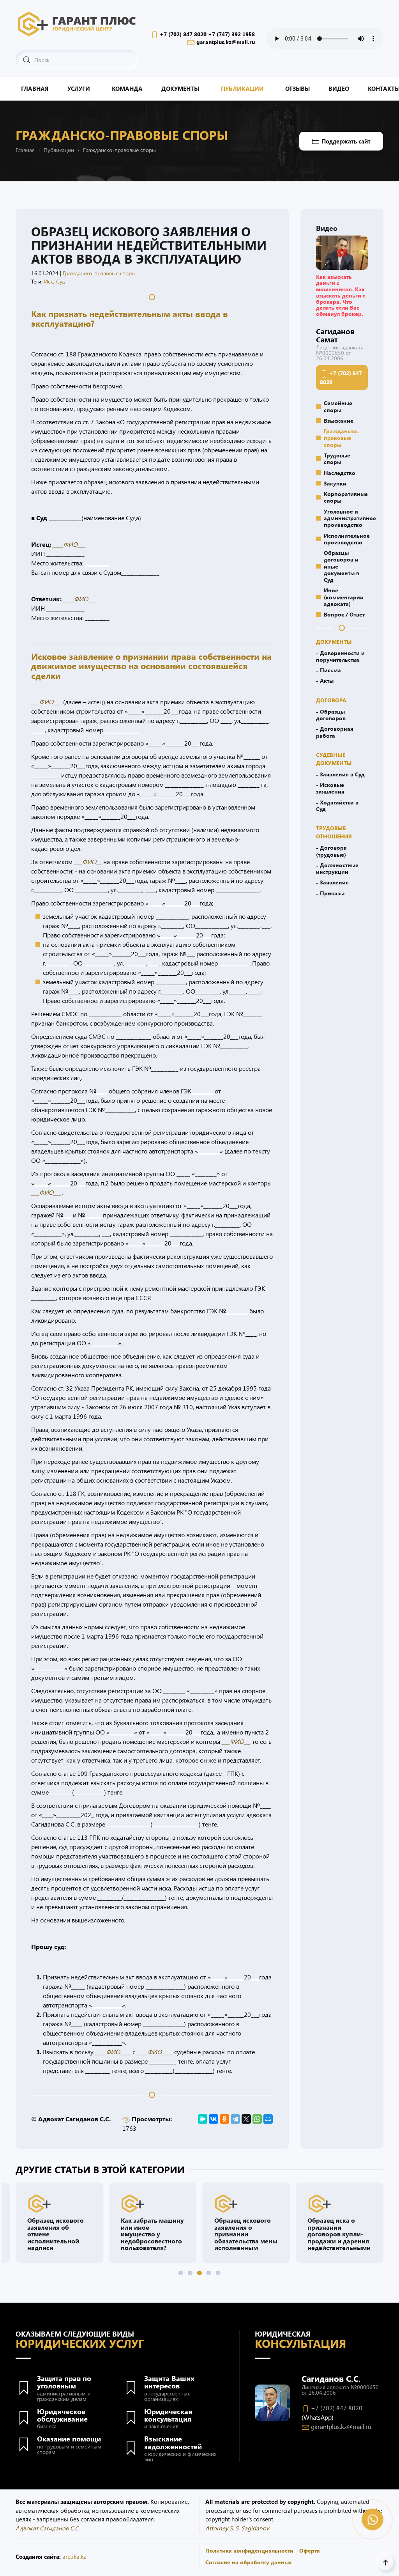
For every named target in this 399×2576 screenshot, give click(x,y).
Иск (49, 281)
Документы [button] (180, 89)
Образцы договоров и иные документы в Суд (342, 566)
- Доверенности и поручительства (340, 656)
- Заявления (332, 882)
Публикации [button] (242, 89)
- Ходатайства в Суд (337, 805)
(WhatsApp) (318, 2417)
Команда (127, 89)
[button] (342, 252)
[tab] (181, 2273)
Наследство (340, 473)
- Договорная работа (335, 732)
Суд (61, 281)
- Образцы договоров (331, 715)
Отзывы (297, 89)
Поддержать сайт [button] (346, 141)
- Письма (328, 670)
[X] (246, 2119)
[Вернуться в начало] (77, 23)
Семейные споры (338, 406)
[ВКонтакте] (214, 2119)
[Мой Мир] (268, 2119)
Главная (35, 89)
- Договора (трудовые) (331, 851)
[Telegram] (235, 2119)
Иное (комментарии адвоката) (344, 597)
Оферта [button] (310, 2550)
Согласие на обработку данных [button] (249, 2562)
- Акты (325, 680)
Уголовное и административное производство (346, 518)
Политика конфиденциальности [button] (249, 2550)
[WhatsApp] (257, 2119)
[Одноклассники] (224, 2119)
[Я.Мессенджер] (203, 2119)
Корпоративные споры (346, 497)
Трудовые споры (337, 458)
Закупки (335, 483)
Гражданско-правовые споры (99, 273)
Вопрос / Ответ (344, 614)
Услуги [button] (79, 89)
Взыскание (339, 420)
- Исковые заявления (330, 788)
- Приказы (330, 893)
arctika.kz (74, 2557)
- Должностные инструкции (337, 868)
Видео (339, 89)
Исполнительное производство (346, 539)
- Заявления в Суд (340, 774)
